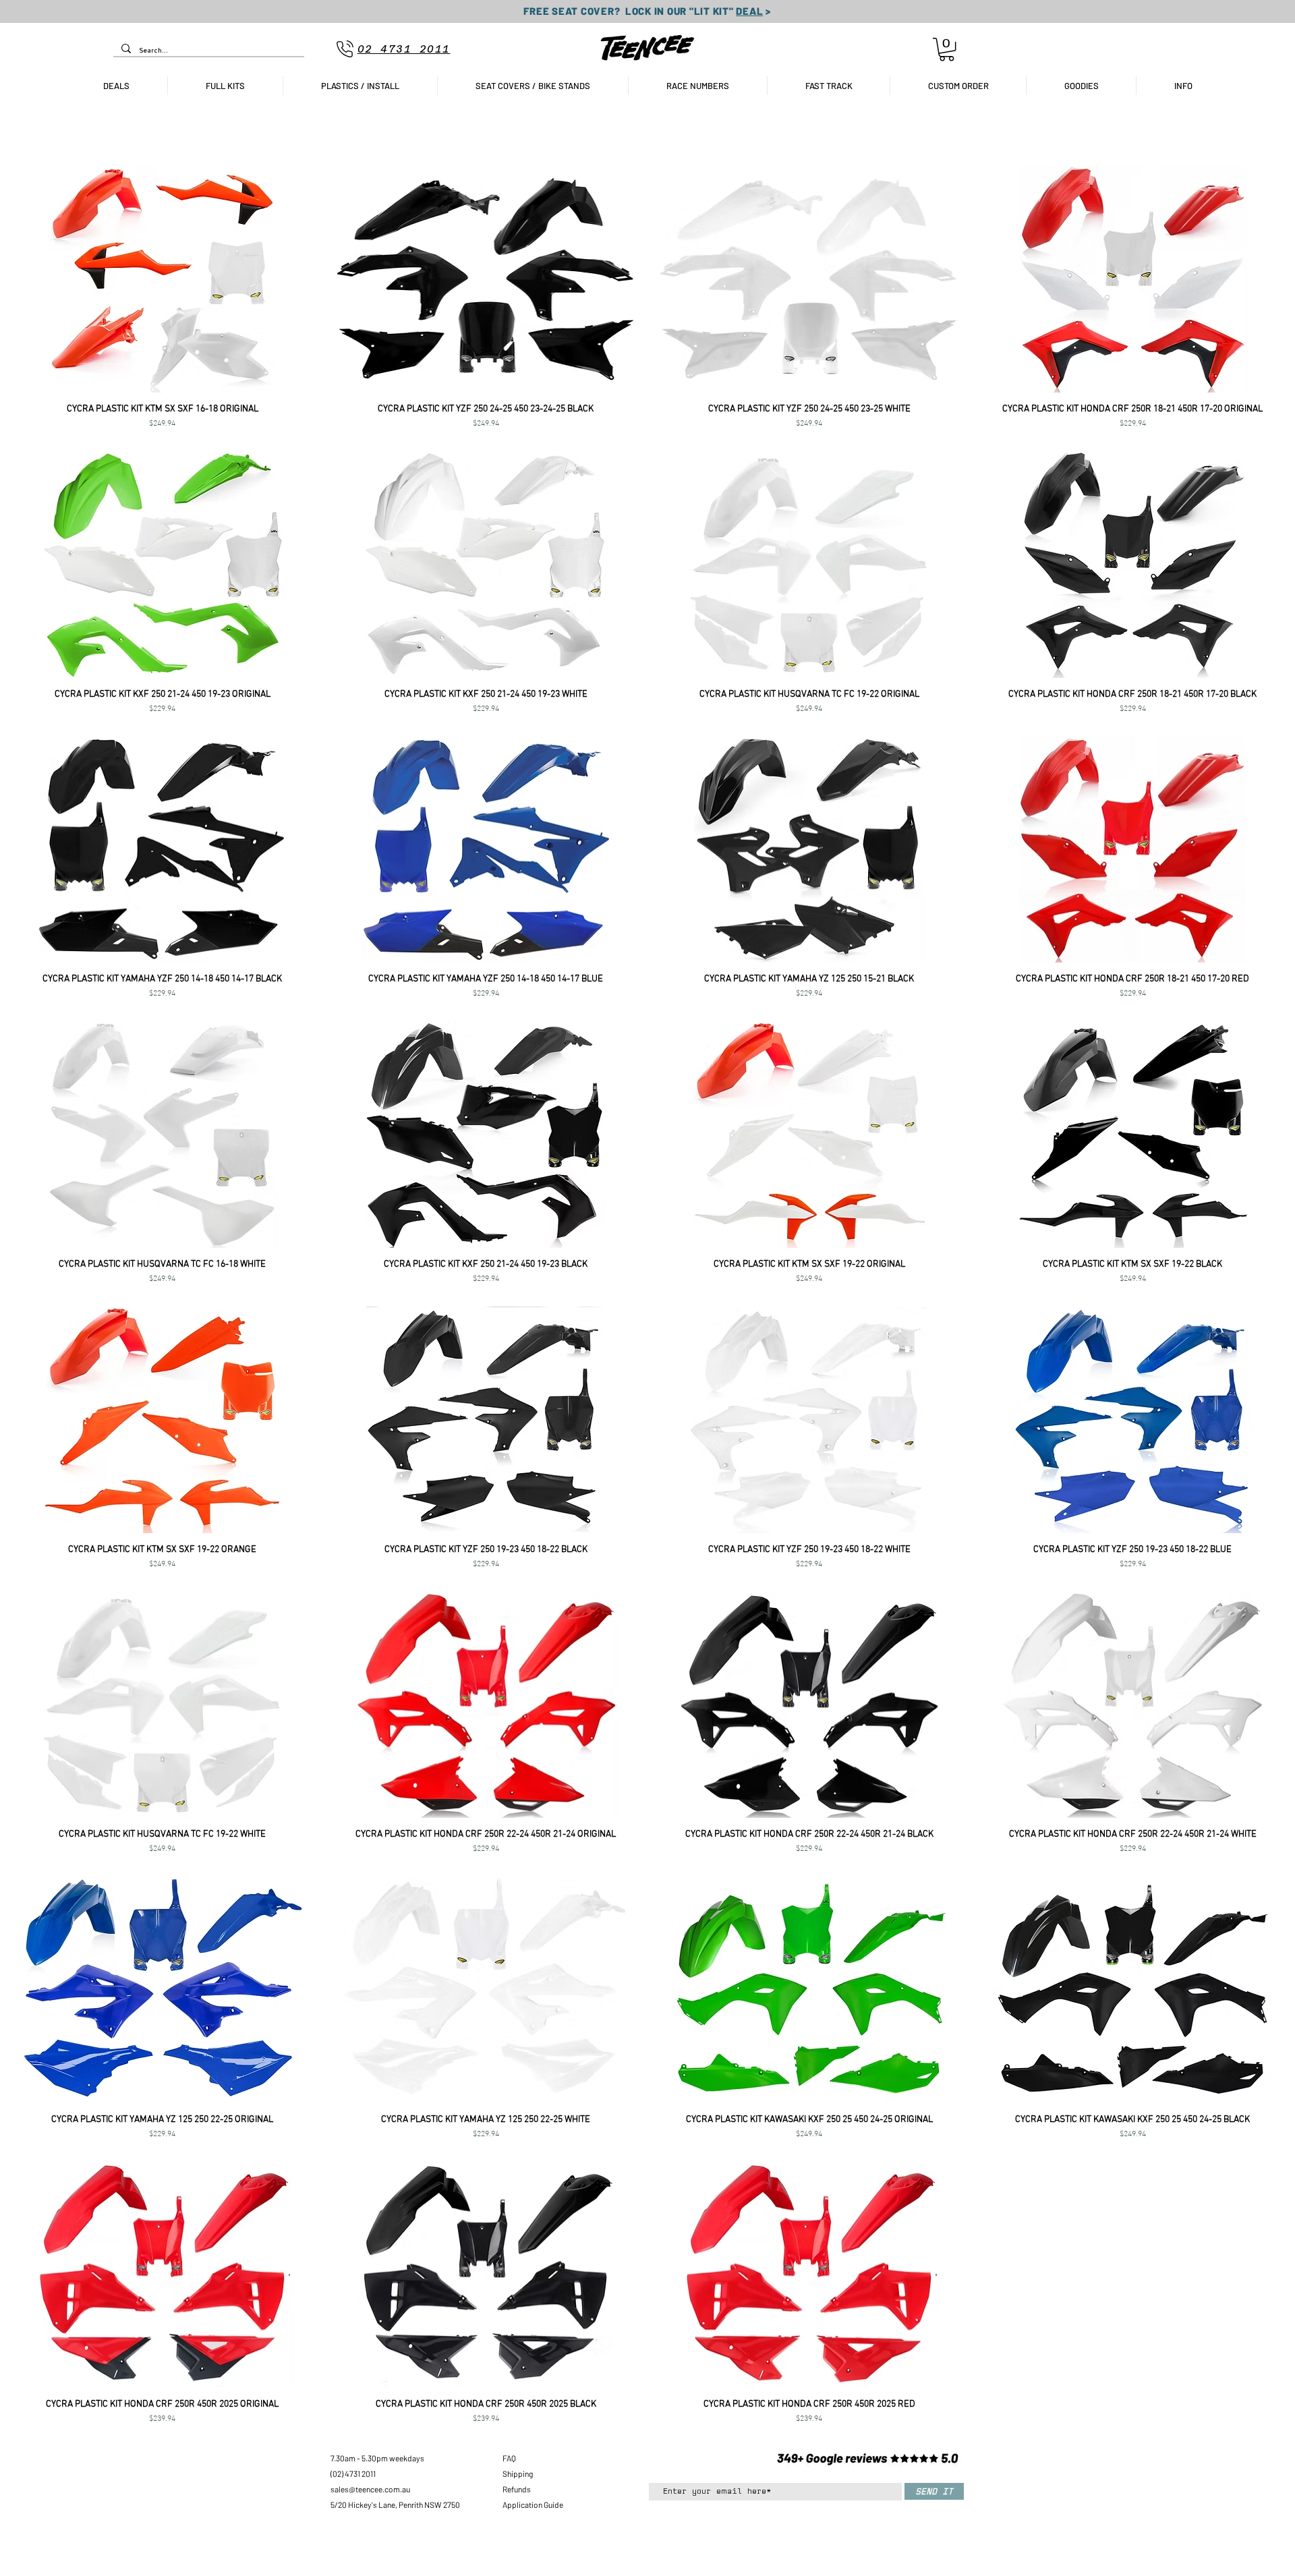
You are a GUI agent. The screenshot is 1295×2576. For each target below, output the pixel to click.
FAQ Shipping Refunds (518, 2473)
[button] (947, 49)
